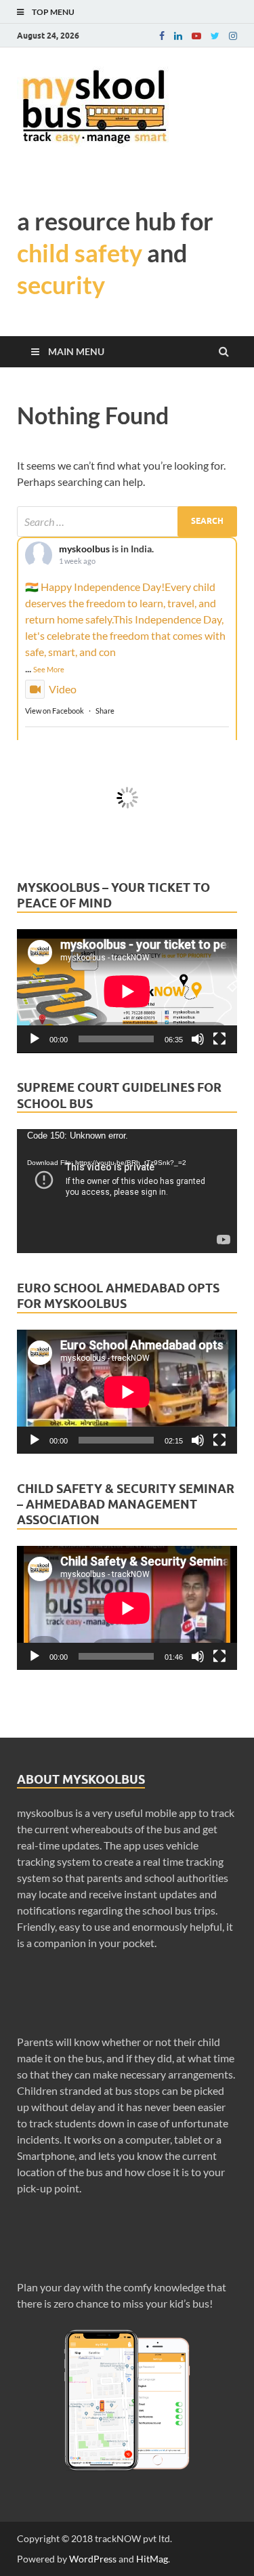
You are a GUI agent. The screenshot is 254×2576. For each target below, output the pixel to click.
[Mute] (198, 1039)
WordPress (93, 2559)
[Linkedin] (178, 36)
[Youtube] (196, 36)
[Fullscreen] (219, 1039)
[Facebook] (162, 36)
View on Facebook (55, 711)
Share (105, 711)
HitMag (152, 2559)
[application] (127, 991)
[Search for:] (127, 522)
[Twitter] (215, 36)
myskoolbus (84, 549)
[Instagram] (233, 36)
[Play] (35, 1039)
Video (63, 689)
